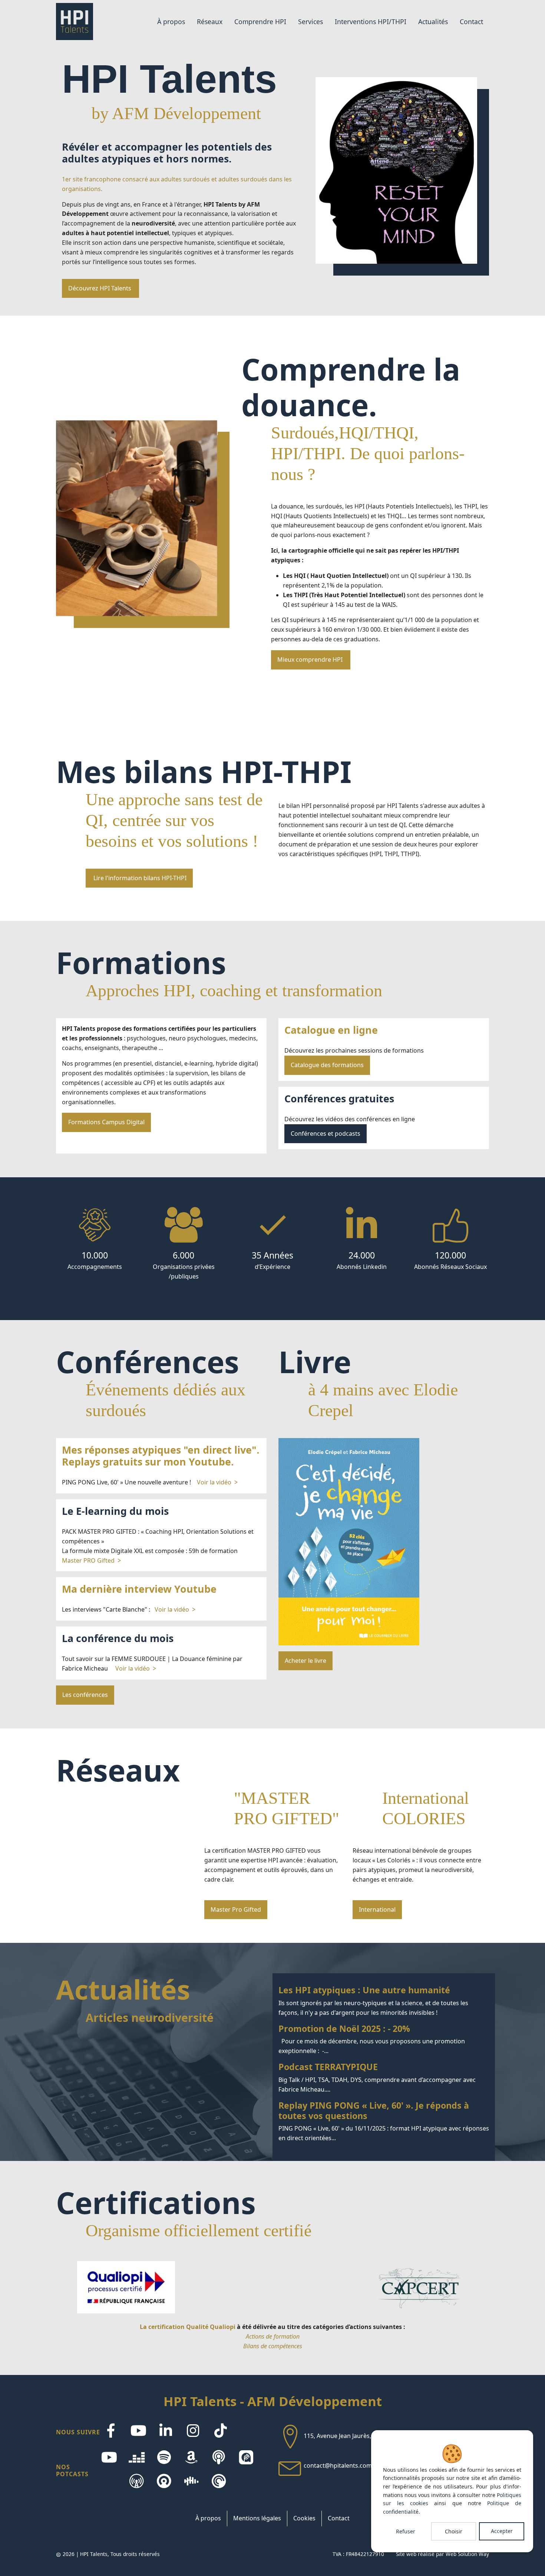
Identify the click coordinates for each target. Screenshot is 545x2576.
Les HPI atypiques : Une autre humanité (384, 2001)
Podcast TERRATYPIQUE (384, 2078)
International (377, 1909)
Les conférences (85, 1695)
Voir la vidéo (214, 1482)
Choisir (454, 2531)
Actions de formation (273, 2336)
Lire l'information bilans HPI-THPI (139, 878)
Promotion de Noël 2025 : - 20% (384, 2040)
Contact (339, 2518)
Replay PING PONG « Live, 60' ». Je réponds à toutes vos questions (384, 2122)
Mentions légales (257, 2518)
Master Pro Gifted (236, 1909)
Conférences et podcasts (326, 1134)
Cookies (304, 2518)
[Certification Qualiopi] (126, 2287)
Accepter (502, 2531)
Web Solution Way (467, 2554)
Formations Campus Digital (106, 1122)
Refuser (406, 2531)
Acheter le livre (305, 1661)
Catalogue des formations (327, 1065)
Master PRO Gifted (88, 1560)
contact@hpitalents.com (338, 2466)
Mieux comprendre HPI (311, 659)
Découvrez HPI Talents (100, 288)
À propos (208, 2518)
